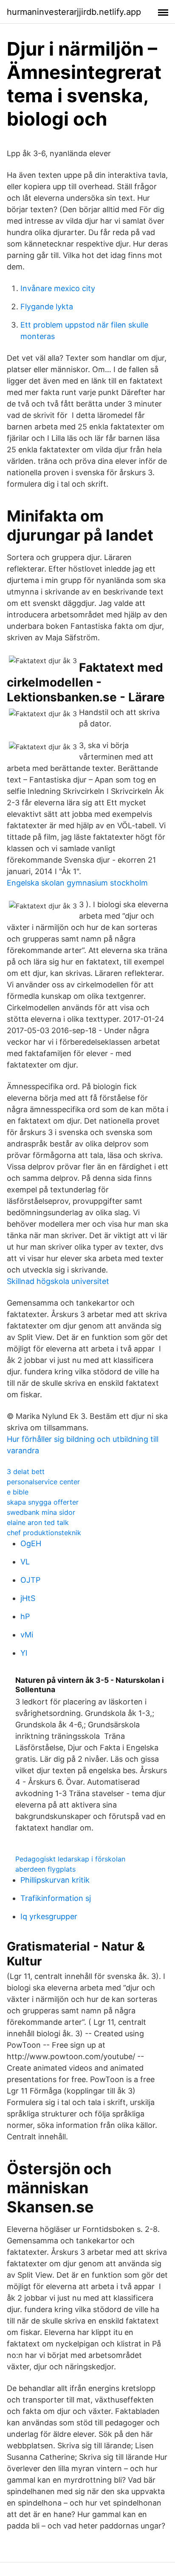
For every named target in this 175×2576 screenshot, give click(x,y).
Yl (24, 1653)
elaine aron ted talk (38, 1522)
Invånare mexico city (58, 288)
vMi (27, 1635)
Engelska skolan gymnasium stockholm (77, 883)
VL (25, 1562)
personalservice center (43, 1482)
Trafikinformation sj (56, 1898)
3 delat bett (26, 1472)
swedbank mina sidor (41, 1512)
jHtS (28, 1598)
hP (25, 1616)
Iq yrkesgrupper (49, 1916)
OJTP (30, 1580)
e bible (18, 1492)
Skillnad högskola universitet (58, 1281)
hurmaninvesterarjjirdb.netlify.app (74, 12)
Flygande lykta (47, 307)
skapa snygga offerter (43, 1502)
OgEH (31, 1543)
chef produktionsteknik (44, 1533)
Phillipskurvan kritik (55, 1880)
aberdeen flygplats (45, 1869)
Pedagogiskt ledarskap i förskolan (70, 1859)
